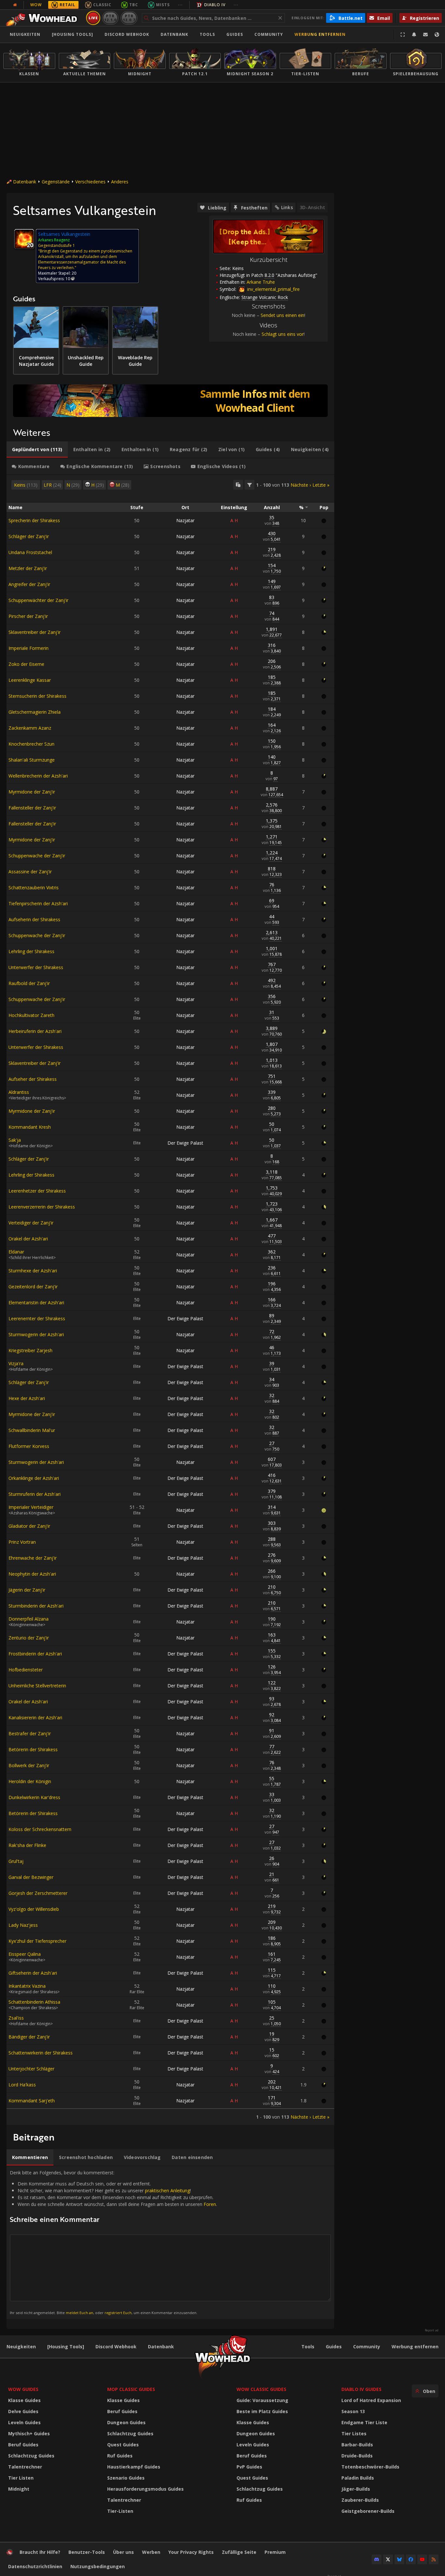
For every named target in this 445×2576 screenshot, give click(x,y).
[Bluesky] (399, 2559)
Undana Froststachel (30, 552)
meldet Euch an (79, 2313)
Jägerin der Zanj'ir (27, 1590)
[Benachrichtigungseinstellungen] (414, 35)
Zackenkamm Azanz (30, 728)
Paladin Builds (358, 2478)
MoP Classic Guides (131, 2389)
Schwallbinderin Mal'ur (32, 1430)
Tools (308, 2347)
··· (180, 5)
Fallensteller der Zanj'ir (32, 808)
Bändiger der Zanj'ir (29, 2037)
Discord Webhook (127, 34)
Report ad (432, 2330)
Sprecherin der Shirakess (34, 520)
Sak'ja (15, 1140)
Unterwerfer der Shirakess (36, 967)
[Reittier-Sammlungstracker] (170, 401)
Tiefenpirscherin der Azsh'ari (38, 903)
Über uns (123, 2552)
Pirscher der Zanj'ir (28, 616)
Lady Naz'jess (23, 1925)
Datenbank (174, 34)
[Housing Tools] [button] (72, 34)
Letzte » (321, 485)
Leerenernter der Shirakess (37, 1318)
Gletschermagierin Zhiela (35, 712)
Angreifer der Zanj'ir (29, 584)
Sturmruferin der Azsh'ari (35, 1494)
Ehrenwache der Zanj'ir (33, 1558)
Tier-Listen (120, 2511)
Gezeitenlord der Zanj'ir (33, 1287)
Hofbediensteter (26, 1670)
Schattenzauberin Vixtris (34, 887)
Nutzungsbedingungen (98, 2566)
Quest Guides (123, 2445)
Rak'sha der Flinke (27, 1845)
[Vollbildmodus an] (403, 35)
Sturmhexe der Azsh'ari (33, 1271)
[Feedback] (425, 35)
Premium (275, 2552)
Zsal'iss (16, 2018)
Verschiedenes (90, 182)
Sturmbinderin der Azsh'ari (36, 1606)
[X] (388, 2559)
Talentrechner (25, 2467)
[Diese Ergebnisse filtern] (250, 485)
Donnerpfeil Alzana (29, 1619)
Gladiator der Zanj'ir (29, 1526)
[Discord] (377, 2559)
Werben (151, 2552)
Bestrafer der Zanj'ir (30, 1733)
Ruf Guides (120, 2456)
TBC (134, 5)
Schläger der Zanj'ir (29, 536)
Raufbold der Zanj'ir (29, 983)
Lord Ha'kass (22, 2085)
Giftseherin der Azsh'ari (33, 1973)
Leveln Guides (24, 2422)
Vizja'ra (16, 1363)
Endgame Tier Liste (364, 2422)
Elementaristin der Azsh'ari (36, 1302)
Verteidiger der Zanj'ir (31, 1223)
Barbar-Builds (357, 2445)
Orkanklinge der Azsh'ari (34, 1478)
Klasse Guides (24, 2400)
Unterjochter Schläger (31, 2069)
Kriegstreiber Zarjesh (30, 1350)
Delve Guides (23, 2411)
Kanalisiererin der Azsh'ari (35, 1717)
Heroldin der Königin (30, 1781)
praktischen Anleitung (167, 2190)
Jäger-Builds (356, 2489)
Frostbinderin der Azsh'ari (35, 1654)
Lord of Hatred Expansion (371, 2400)
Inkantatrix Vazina (27, 1986)
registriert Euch (118, 2313)
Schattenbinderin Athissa (34, 2002)
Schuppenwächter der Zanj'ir (38, 600)
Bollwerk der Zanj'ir (29, 1765)
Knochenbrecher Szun (31, 744)
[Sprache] (437, 35)
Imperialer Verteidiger (31, 1507)
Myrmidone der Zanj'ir (32, 792)
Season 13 (353, 2411)
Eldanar (16, 1252)
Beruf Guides (23, 2445)
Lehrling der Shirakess (31, 951)
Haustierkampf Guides (134, 2467)
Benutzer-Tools (87, 2552)
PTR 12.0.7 (129, 18)
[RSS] (434, 2559)
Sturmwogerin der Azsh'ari (36, 1334)
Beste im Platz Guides (262, 2411)
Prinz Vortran (22, 1542)
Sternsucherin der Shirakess (37, 696)
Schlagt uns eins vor (283, 334)
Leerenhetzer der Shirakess (37, 1191)
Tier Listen (21, 2478)
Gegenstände (56, 182)
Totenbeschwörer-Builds (370, 2467)
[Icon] (24, 239)
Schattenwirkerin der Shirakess (41, 2053)
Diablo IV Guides (361, 2389)
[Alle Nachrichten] (15, 5)
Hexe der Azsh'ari (27, 1398)
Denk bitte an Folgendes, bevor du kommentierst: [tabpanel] (113, 2242)
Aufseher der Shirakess (33, 1079)
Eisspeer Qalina (25, 1954)
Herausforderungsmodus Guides (145, 2489)
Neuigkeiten (25, 34)
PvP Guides (249, 2467)
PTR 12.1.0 (110, 18)
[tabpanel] (170, 1300)
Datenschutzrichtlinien (35, 2566)
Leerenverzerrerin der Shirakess (42, 1207)
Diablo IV (215, 5)
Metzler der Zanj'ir (28, 568)
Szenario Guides (126, 2478)
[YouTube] (422, 2559)
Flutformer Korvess (29, 1446)
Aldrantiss (19, 1092)
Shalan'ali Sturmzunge (32, 760)
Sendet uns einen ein (282, 315)
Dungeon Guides (126, 2422)
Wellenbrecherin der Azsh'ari (38, 776)
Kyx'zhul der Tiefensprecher (37, 1941)
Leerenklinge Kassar (30, 680)
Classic (102, 5)
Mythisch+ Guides (29, 2433)
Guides (235, 34)
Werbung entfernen (320, 34)
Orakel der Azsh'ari (28, 1239)
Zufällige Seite (239, 2552)
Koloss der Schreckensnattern (40, 1829)
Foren (210, 2204)
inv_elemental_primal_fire (273, 289)
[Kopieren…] (238, 485)
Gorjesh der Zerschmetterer (38, 1893)
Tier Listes (354, 2433)
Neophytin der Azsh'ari (32, 1574)
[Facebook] (411, 2559)
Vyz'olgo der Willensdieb (34, 1909)
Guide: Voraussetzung (262, 2400)
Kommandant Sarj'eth (32, 2101)
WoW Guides (23, 2389)
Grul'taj (16, 1861)
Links (287, 207)
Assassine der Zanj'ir (30, 872)
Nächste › (301, 485)
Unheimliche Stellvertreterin (37, 1686)
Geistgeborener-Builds (368, 2511)
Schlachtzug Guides (31, 2456)
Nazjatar (185, 520)
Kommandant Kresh (30, 1127)
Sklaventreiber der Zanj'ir (35, 632)
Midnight (19, 2489)
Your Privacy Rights (191, 2552)
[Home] (43, 18)
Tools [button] (207, 34)
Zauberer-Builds (360, 2500)
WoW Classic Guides (261, 2389)
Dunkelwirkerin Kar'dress (34, 1797)
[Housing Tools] (66, 2347)
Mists (163, 5)
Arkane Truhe (261, 282)
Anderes (120, 182)
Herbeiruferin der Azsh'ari (35, 1031)
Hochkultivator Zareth (31, 1015)
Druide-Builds (357, 2456)
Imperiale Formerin (29, 648)
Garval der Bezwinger (31, 1877)
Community (269, 34)
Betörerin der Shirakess (33, 1749)
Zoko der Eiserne (26, 664)
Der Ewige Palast (185, 1143)
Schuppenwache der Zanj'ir (37, 856)
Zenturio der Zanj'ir (29, 1638)
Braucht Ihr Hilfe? (40, 2552)
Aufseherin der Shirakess (34, 919)
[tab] (37, 450)
